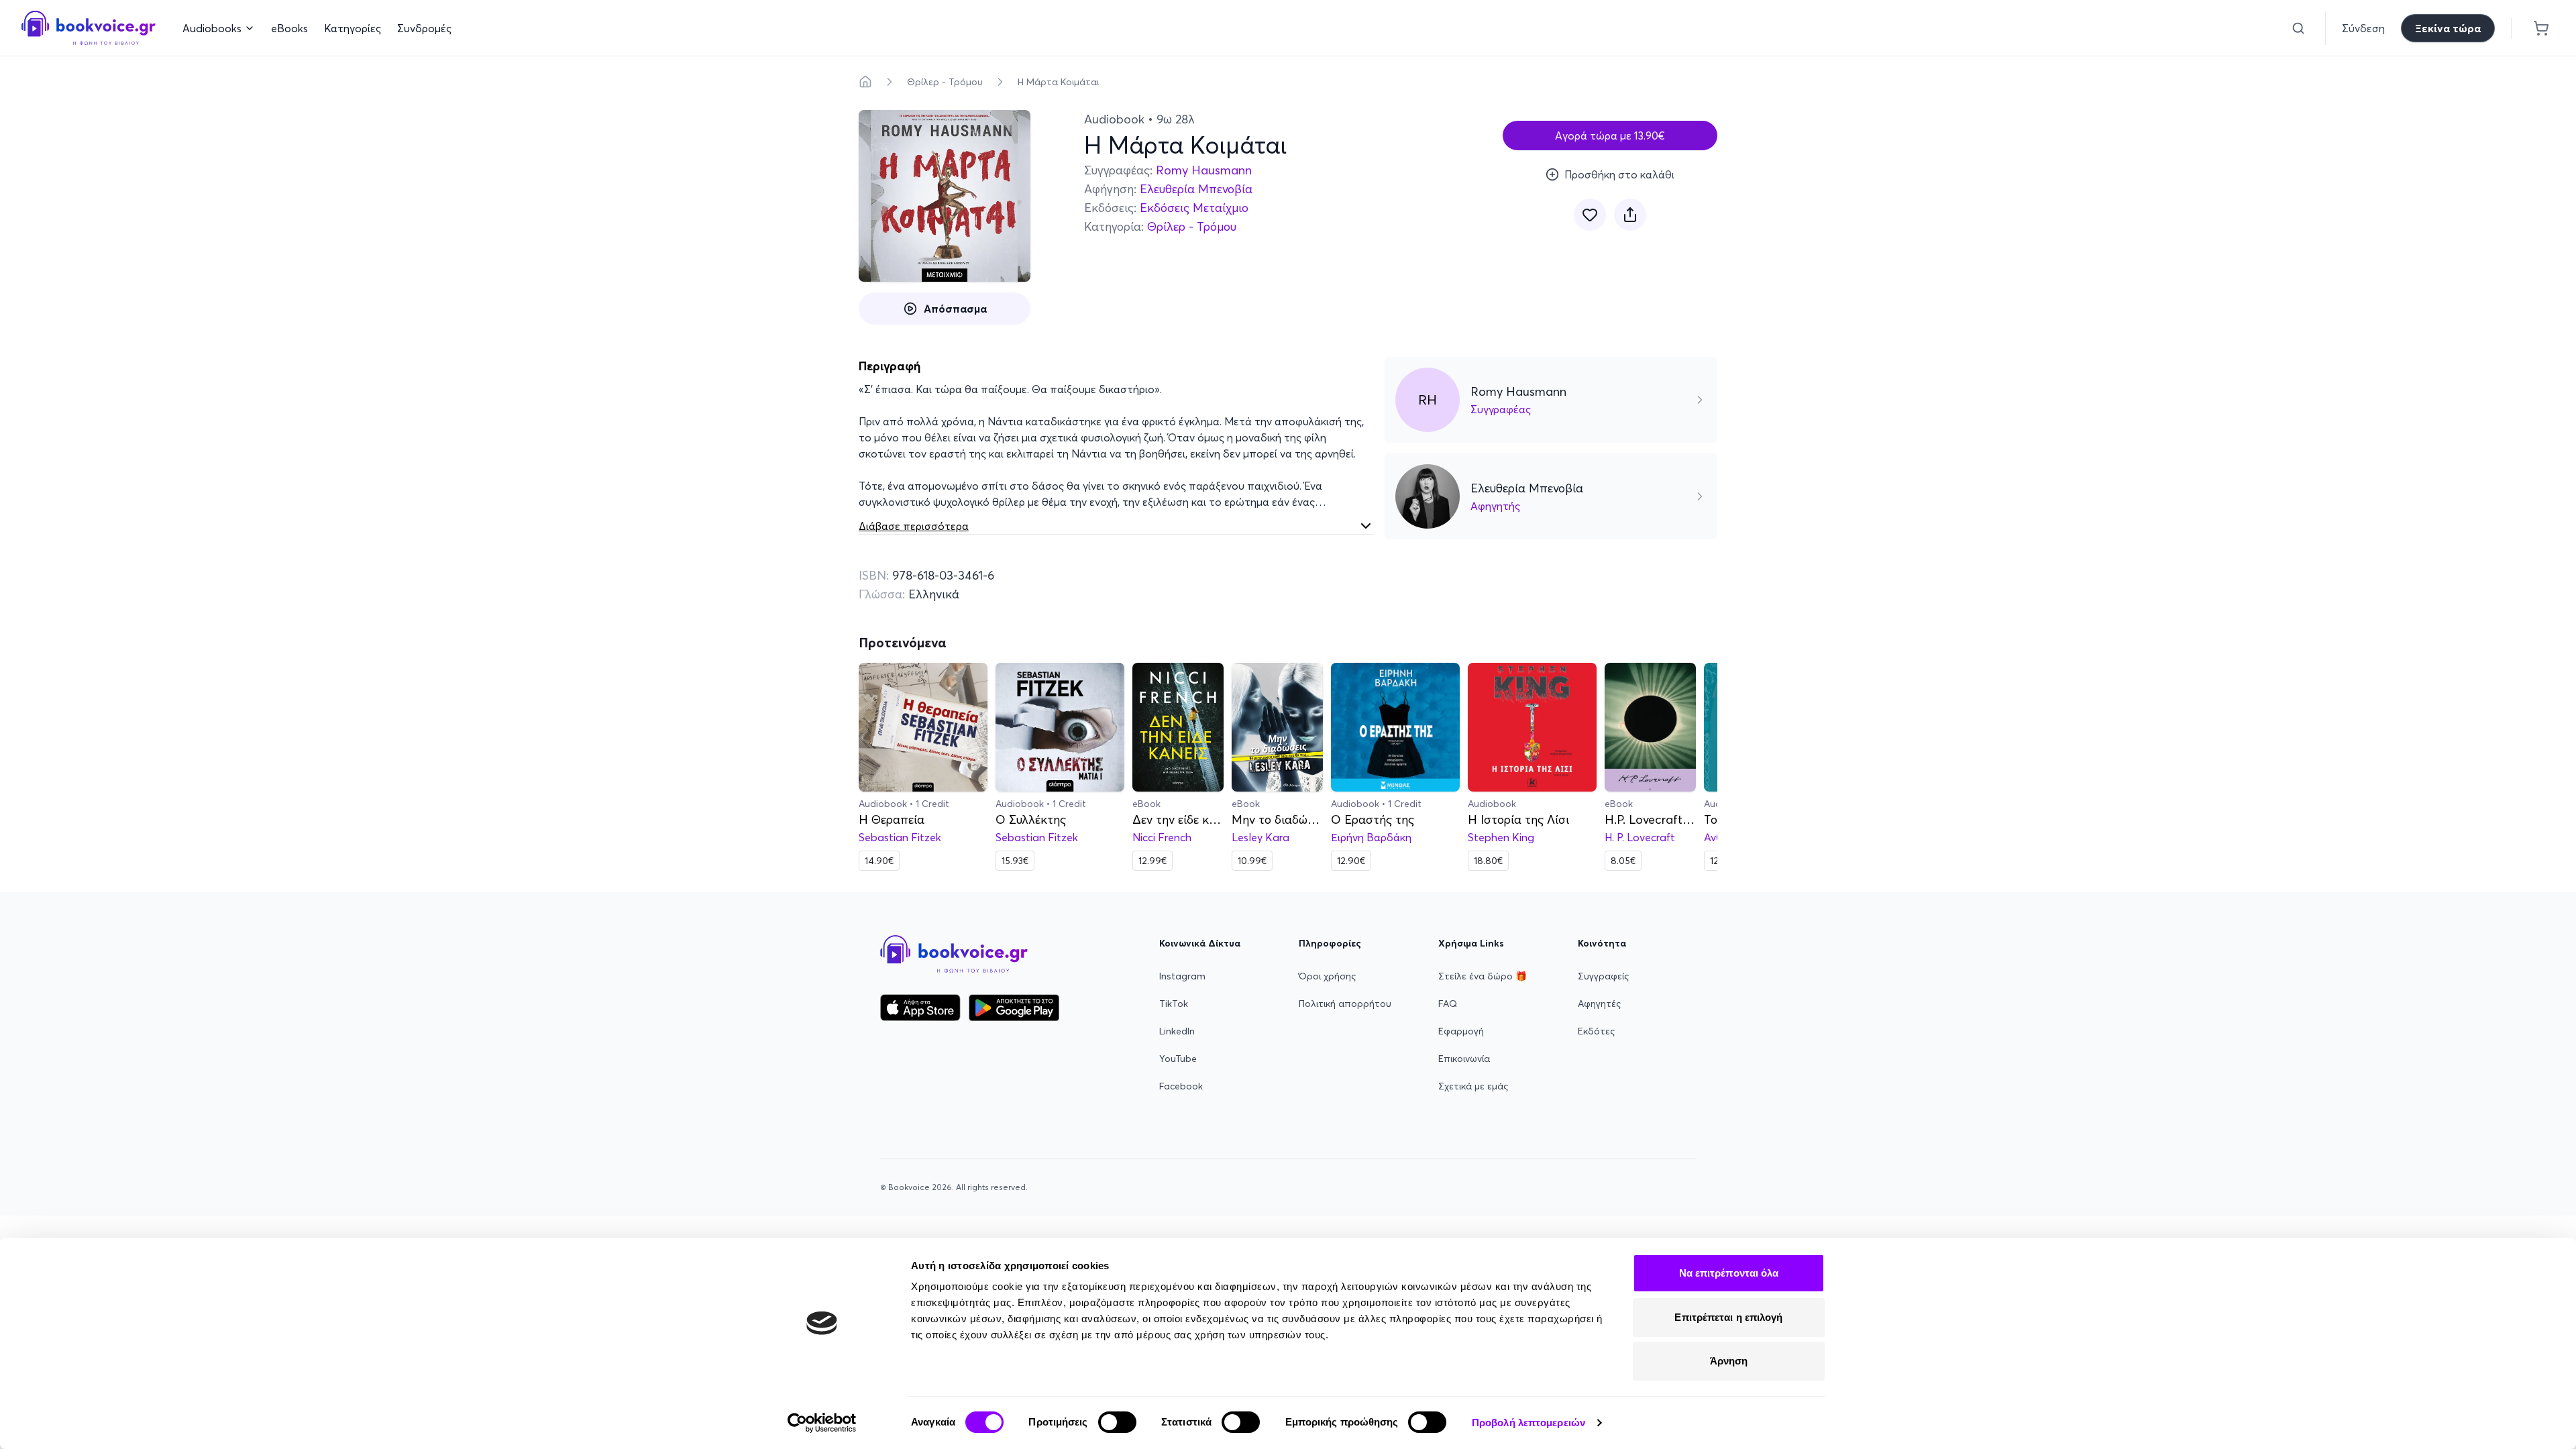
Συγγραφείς (1603, 976)
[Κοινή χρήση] (1630, 215)
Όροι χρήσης (1327, 976)
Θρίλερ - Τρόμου (945, 82)
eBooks (289, 28)
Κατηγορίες (353, 28)
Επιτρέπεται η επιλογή (1728, 1317)
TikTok (1174, 1004)
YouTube (1178, 1059)
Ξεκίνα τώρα (2448, 28)
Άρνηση (1729, 1361)
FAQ (1448, 1004)
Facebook (1181, 1086)
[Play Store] (1014, 1008)
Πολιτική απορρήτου (1345, 1004)
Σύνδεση (2363, 28)
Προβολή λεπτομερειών (1528, 1423)
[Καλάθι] (2541, 28)
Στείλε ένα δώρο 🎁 (1483, 976)
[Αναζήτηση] (2298, 28)
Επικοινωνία (1464, 1059)
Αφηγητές (1599, 1004)
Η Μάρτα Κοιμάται (1058, 82)
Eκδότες (1596, 1031)
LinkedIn (1177, 1031)
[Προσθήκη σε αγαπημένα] (1590, 215)
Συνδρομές (424, 28)
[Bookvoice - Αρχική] (89, 28)
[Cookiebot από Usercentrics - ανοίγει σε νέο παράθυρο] (822, 1423)
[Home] (865, 82)
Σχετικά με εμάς (1473, 1086)
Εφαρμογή (1461, 1031)
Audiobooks (212, 28)
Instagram (1182, 976)
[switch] (1117, 1422)
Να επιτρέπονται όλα (1729, 1273)
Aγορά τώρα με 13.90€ (1610, 136)
